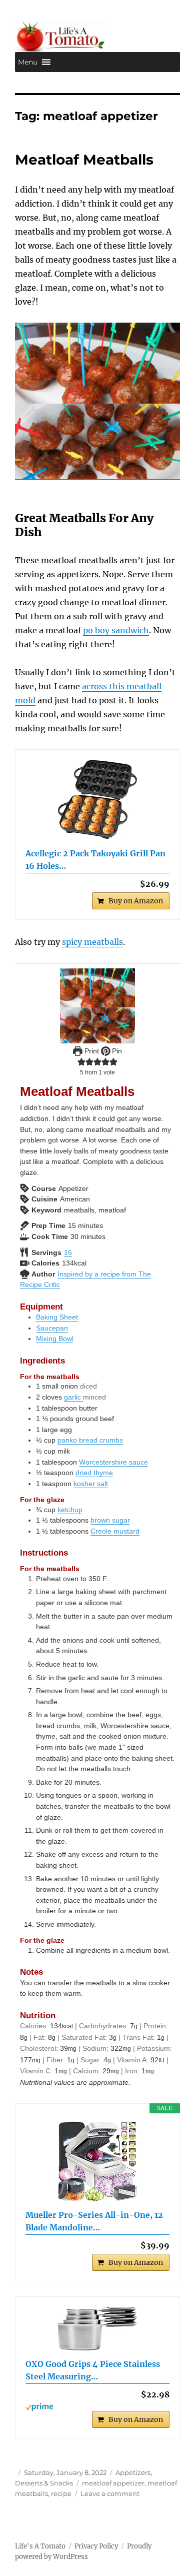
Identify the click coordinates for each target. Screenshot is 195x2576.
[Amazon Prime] (97, 2407)
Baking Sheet (57, 1317)
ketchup (70, 1510)
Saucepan (52, 1328)
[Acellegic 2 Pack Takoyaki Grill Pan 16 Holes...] (97, 800)
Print (91, 1051)
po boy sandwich (116, 630)
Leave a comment (110, 2493)
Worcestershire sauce (113, 1462)
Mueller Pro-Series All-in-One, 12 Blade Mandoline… (94, 2221)
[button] (28, 62)
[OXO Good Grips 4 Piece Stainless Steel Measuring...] (97, 2329)
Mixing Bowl (55, 1339)
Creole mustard (115, 1531)
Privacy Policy (96, 2546)
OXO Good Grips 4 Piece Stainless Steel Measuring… (93, 2370)
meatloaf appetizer (113, 2483)
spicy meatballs (92, 942)
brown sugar (110, 1520)
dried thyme (94, 1473)
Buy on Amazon (136, 901)
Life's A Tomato (40, 2546)
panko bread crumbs (90, 1440)
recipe (61, 2493)
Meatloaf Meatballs (84, 160)
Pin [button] (116, 1051)
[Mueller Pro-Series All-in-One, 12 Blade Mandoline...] (97, 2161)
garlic (73, 1397)
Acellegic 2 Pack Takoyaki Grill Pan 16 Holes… (95, 860)
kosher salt (91, 1484)
